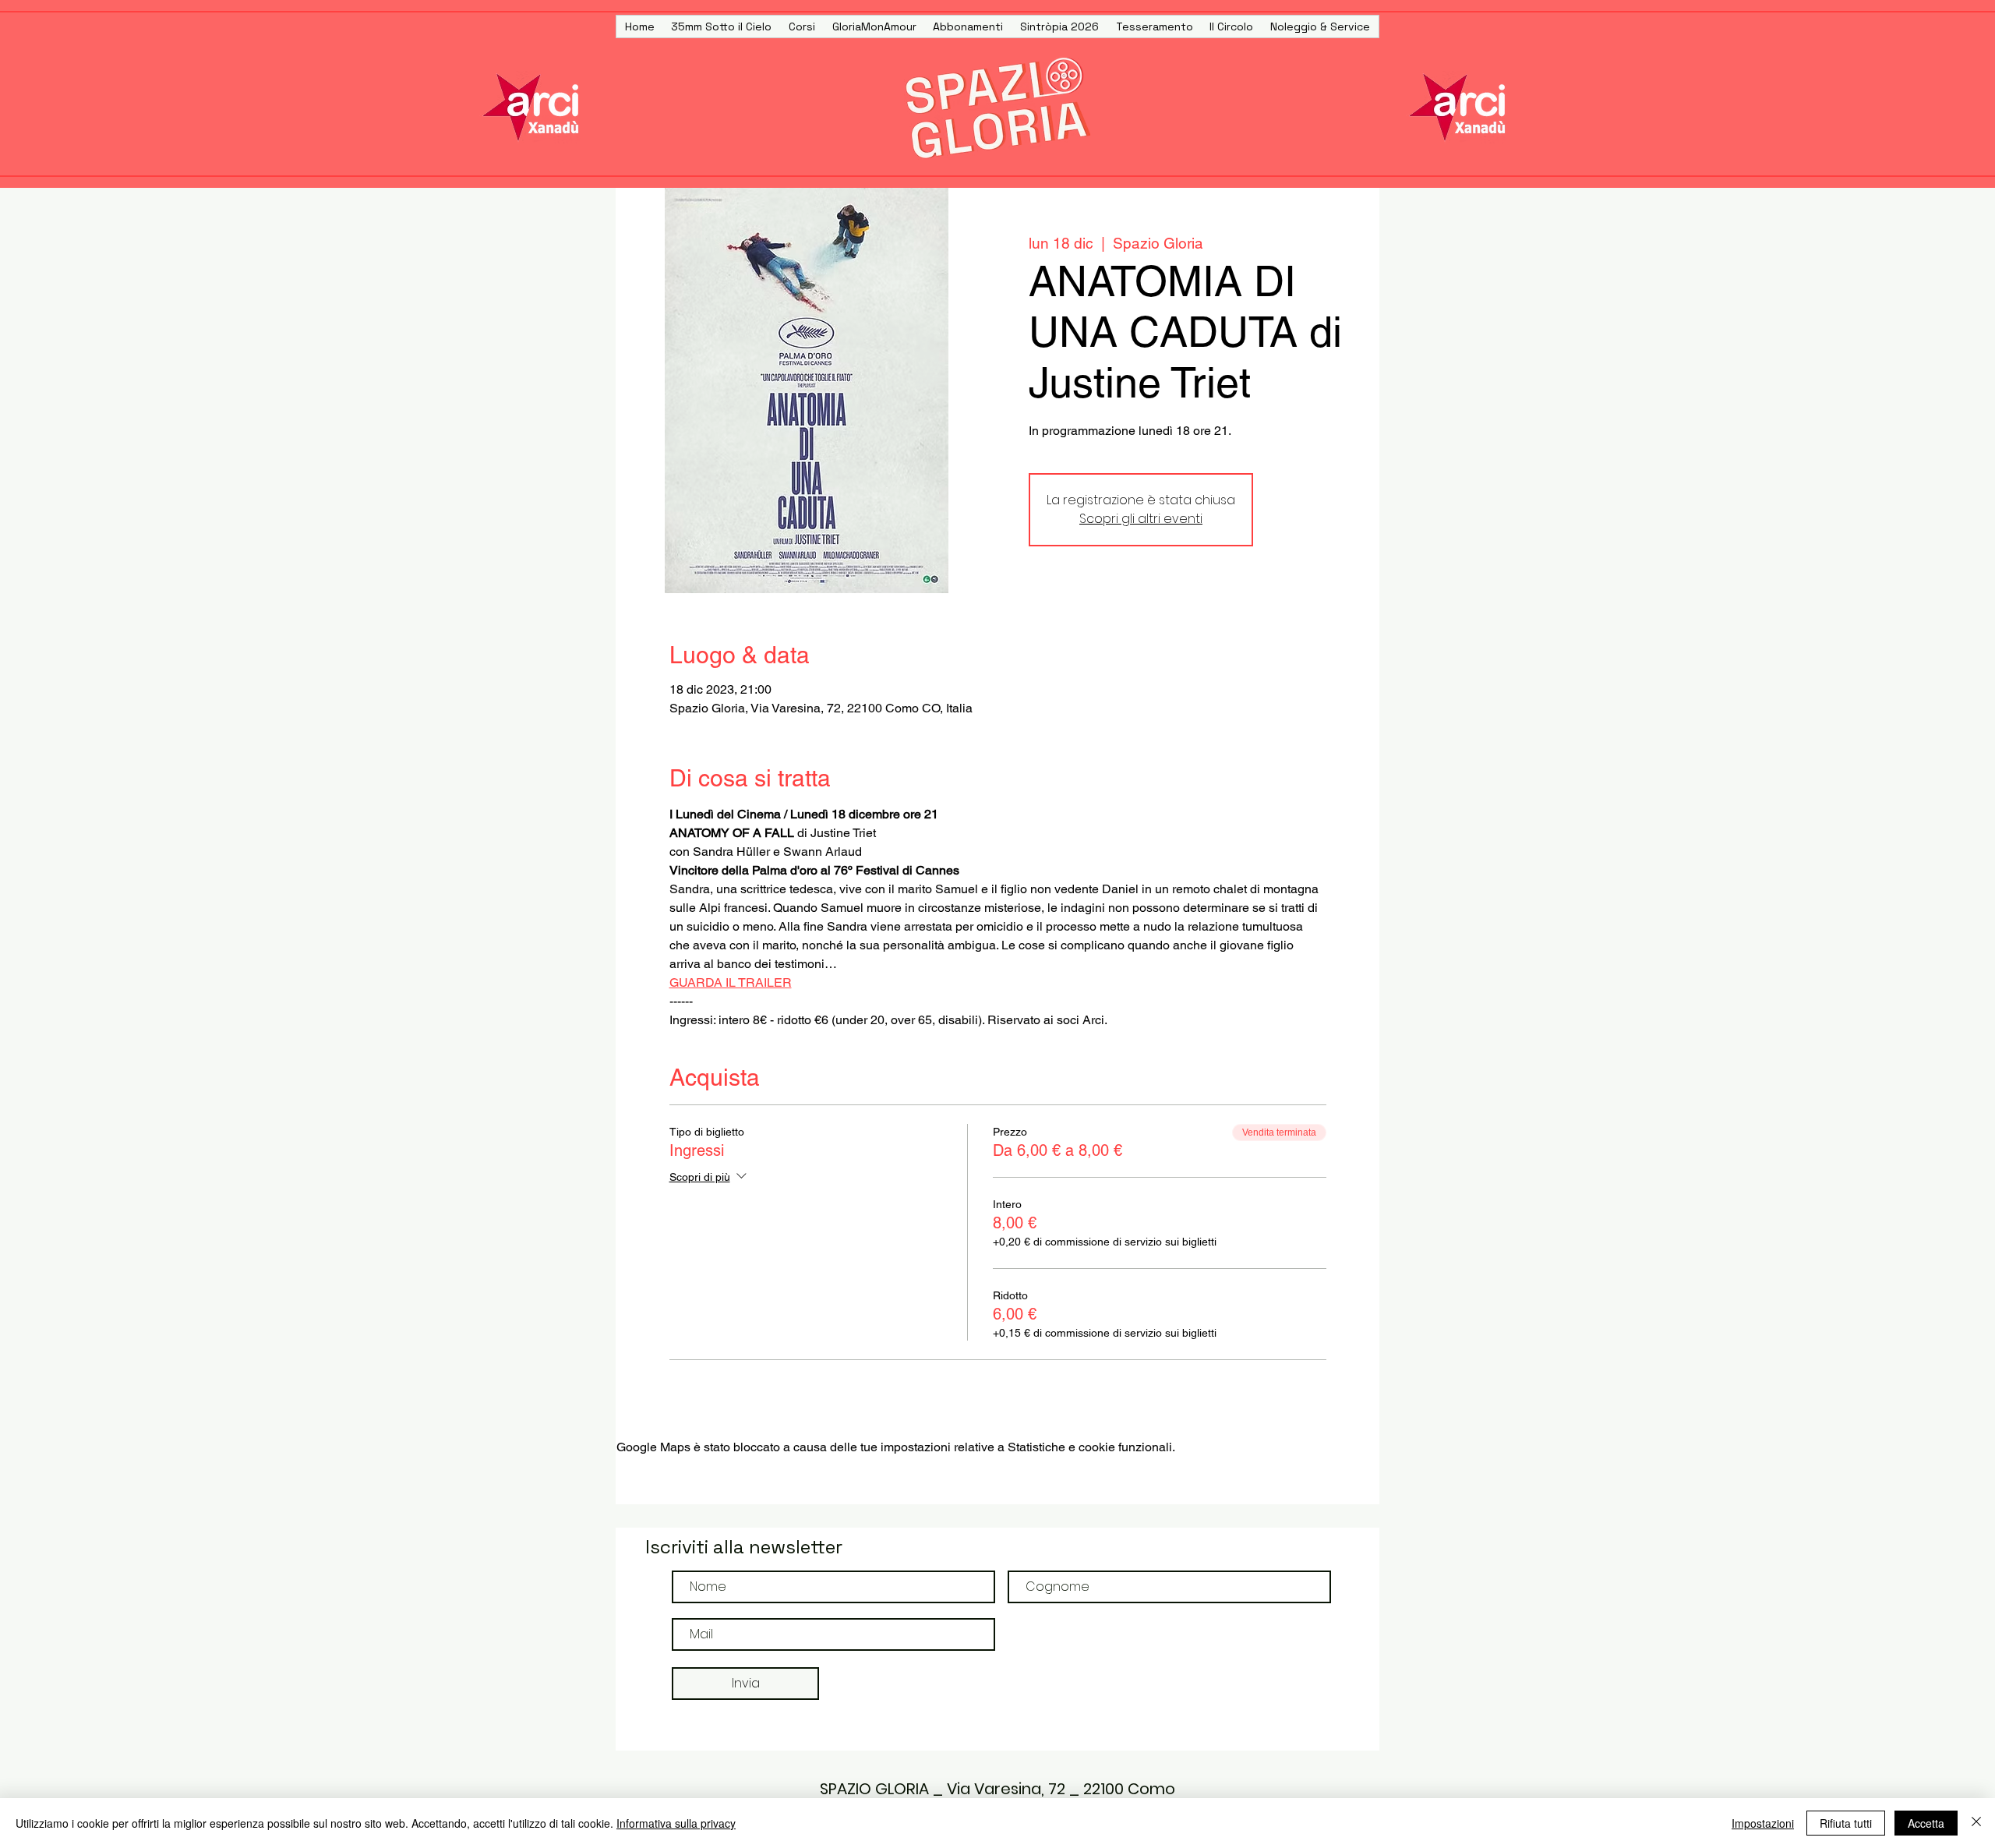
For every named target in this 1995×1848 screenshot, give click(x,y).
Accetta (1926, 1823)
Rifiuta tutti (1846, 1823)
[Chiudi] (1976, 1823)
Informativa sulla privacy (676, 1823)
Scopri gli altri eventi (1141, 519)
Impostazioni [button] (1763, 1823)
